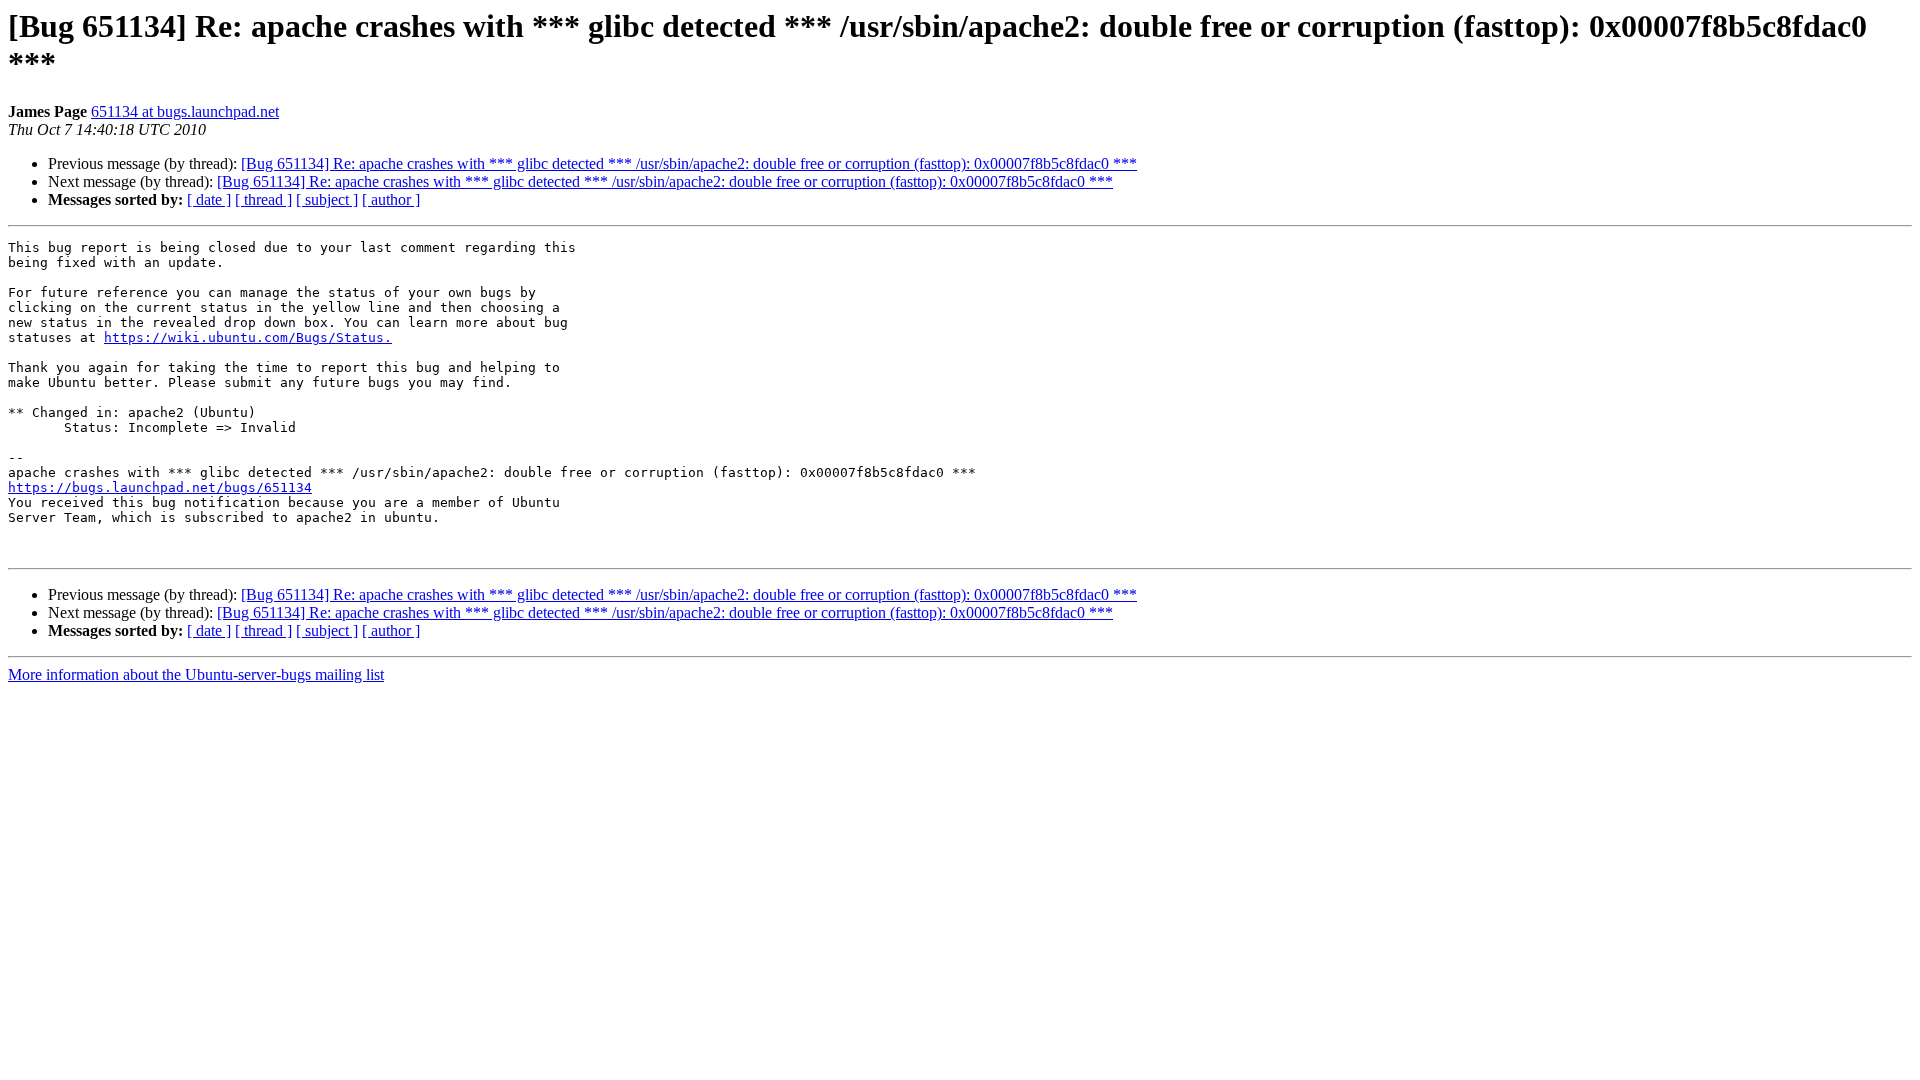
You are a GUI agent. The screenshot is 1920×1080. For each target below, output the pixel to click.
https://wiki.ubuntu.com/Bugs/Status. (248, 337)
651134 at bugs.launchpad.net (185, 111)
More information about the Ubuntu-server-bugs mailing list (196, 674)
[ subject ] (327, 199)
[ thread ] (263, 199)
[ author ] (391, 199)
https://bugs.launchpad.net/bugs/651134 (160, 487)
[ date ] (209, 199)
